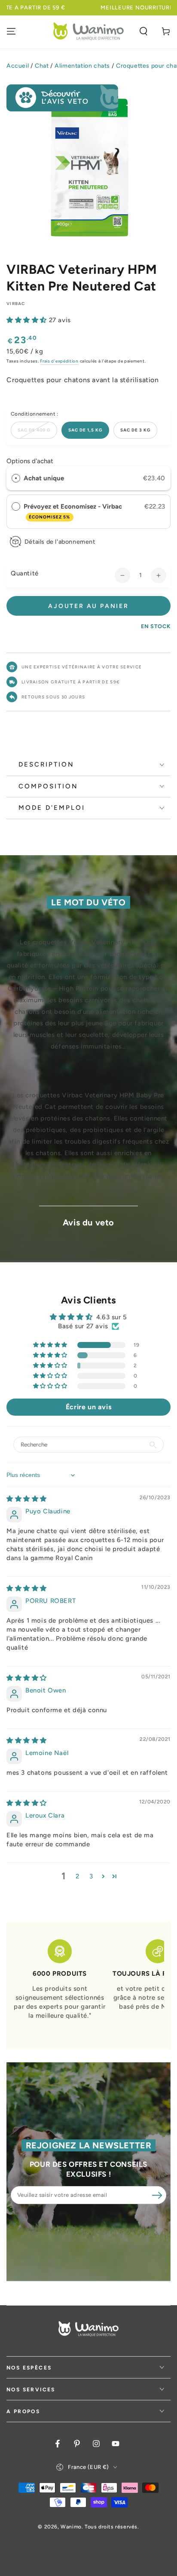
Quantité (25, 573)
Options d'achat (30, 461)
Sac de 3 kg (135, 430)
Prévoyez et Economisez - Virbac (74, 511)
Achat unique (44, 478)
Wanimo (71, 2527)
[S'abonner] (157, 2196)
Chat (42, 66)
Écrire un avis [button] (88, 1407)
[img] (27, 1499)
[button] (143, 31)
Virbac (16, 304)
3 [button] (91, 1876)
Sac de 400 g (34, 430)
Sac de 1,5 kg (85, 430)
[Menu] (11, 31)
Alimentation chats (82, 66)
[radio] (16, 478)
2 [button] (78, 1876)
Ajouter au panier (88, 606)
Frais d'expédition (59, 361)
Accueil (18, 66)
